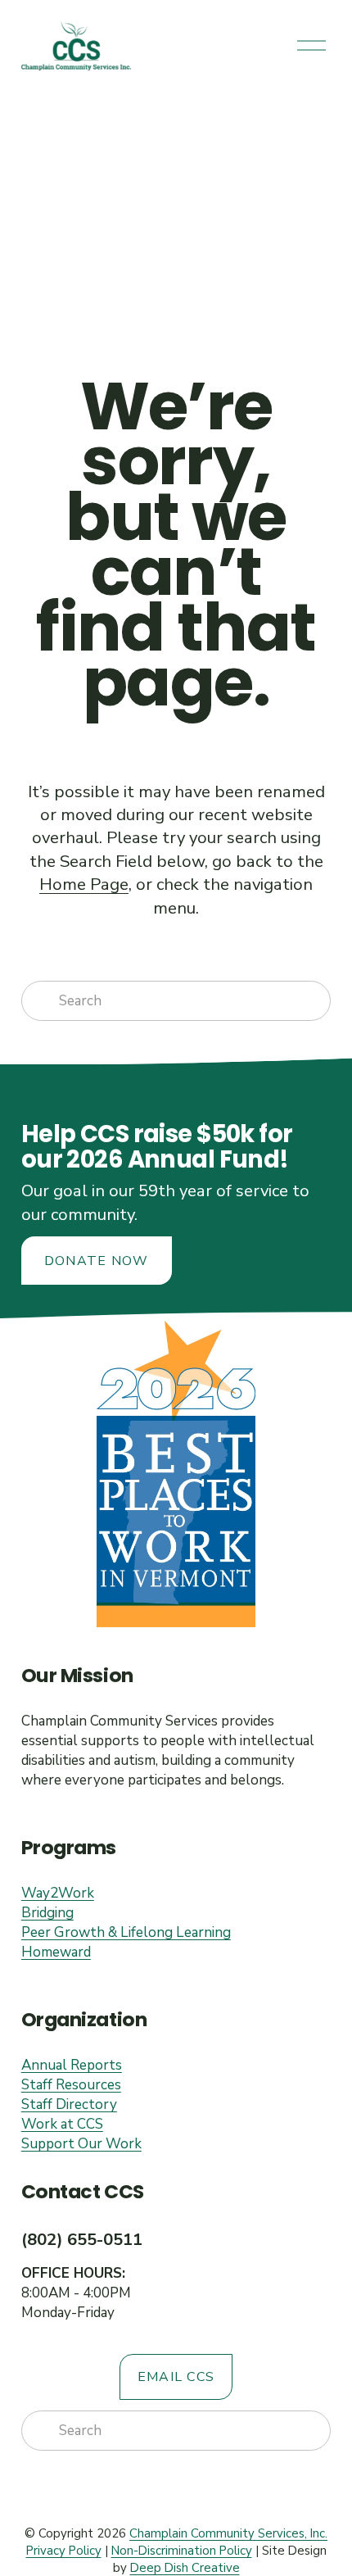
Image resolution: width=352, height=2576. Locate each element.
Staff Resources (71, 2085)
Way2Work (58, 1893)
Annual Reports (72, 2065)
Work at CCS (62, 2124)
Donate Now (97, 1261)
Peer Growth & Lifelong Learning (126, 1932)
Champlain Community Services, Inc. (228, 2533)
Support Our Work (81, 2144)
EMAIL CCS (176, 2377)
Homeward (56, 1952)
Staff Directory (69, 2104)
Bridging (47, 1913)
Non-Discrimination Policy (182, 2551)
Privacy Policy (64, 2551)
